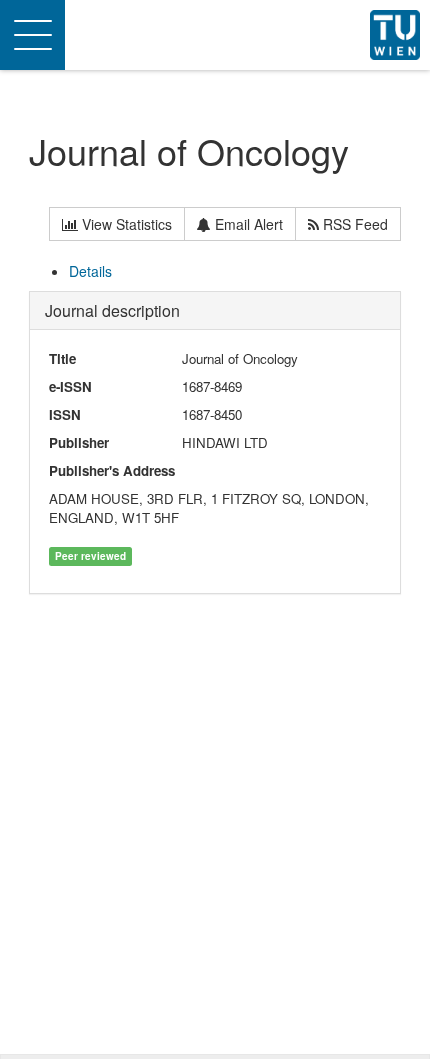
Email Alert (247, 224)
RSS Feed (353, 224)
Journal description (112, 310)
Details (90, 271)
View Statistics (125, 224)
